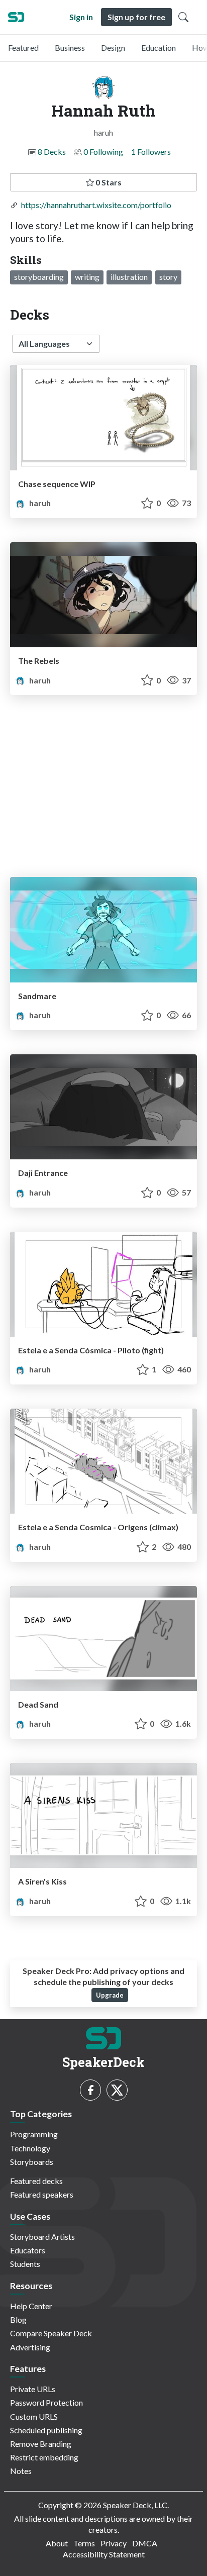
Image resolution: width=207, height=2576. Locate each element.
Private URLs (33, 2389)
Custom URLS (34, 2416)
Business (70, 47)
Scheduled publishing (46, 2430)
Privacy (114, 2543)
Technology (30, 2148)
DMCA (145, 2543)
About (57, 2543)
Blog (18, 2319)
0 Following (103, 152)
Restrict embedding (44, 2457)
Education (159, 47)
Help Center (31, 2306)
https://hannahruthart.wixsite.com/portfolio (96, 205)
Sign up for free (136, 17)
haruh (39, 503)
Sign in (81, 17)
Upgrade (110, 1995)
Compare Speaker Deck (51, 2333)
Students (25, 2264)
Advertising (30, 2347)
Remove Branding (41, 2444)
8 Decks (52, 152)
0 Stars (108, 182)
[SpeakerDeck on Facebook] (90, 2090)
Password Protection (46, 2402)
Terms (84, 2543)
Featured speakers (42, 2194)
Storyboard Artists (42, 2237)
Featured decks (36, 2181)
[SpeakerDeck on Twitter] (117, 2090)
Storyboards (32, 2162)
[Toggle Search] (183, 17)
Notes (21, 2471)
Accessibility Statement (104, 2554)
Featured (23, 47)
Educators (28, 2250)
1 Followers (151, 152)
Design (113, 47)
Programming (34, 2134)
